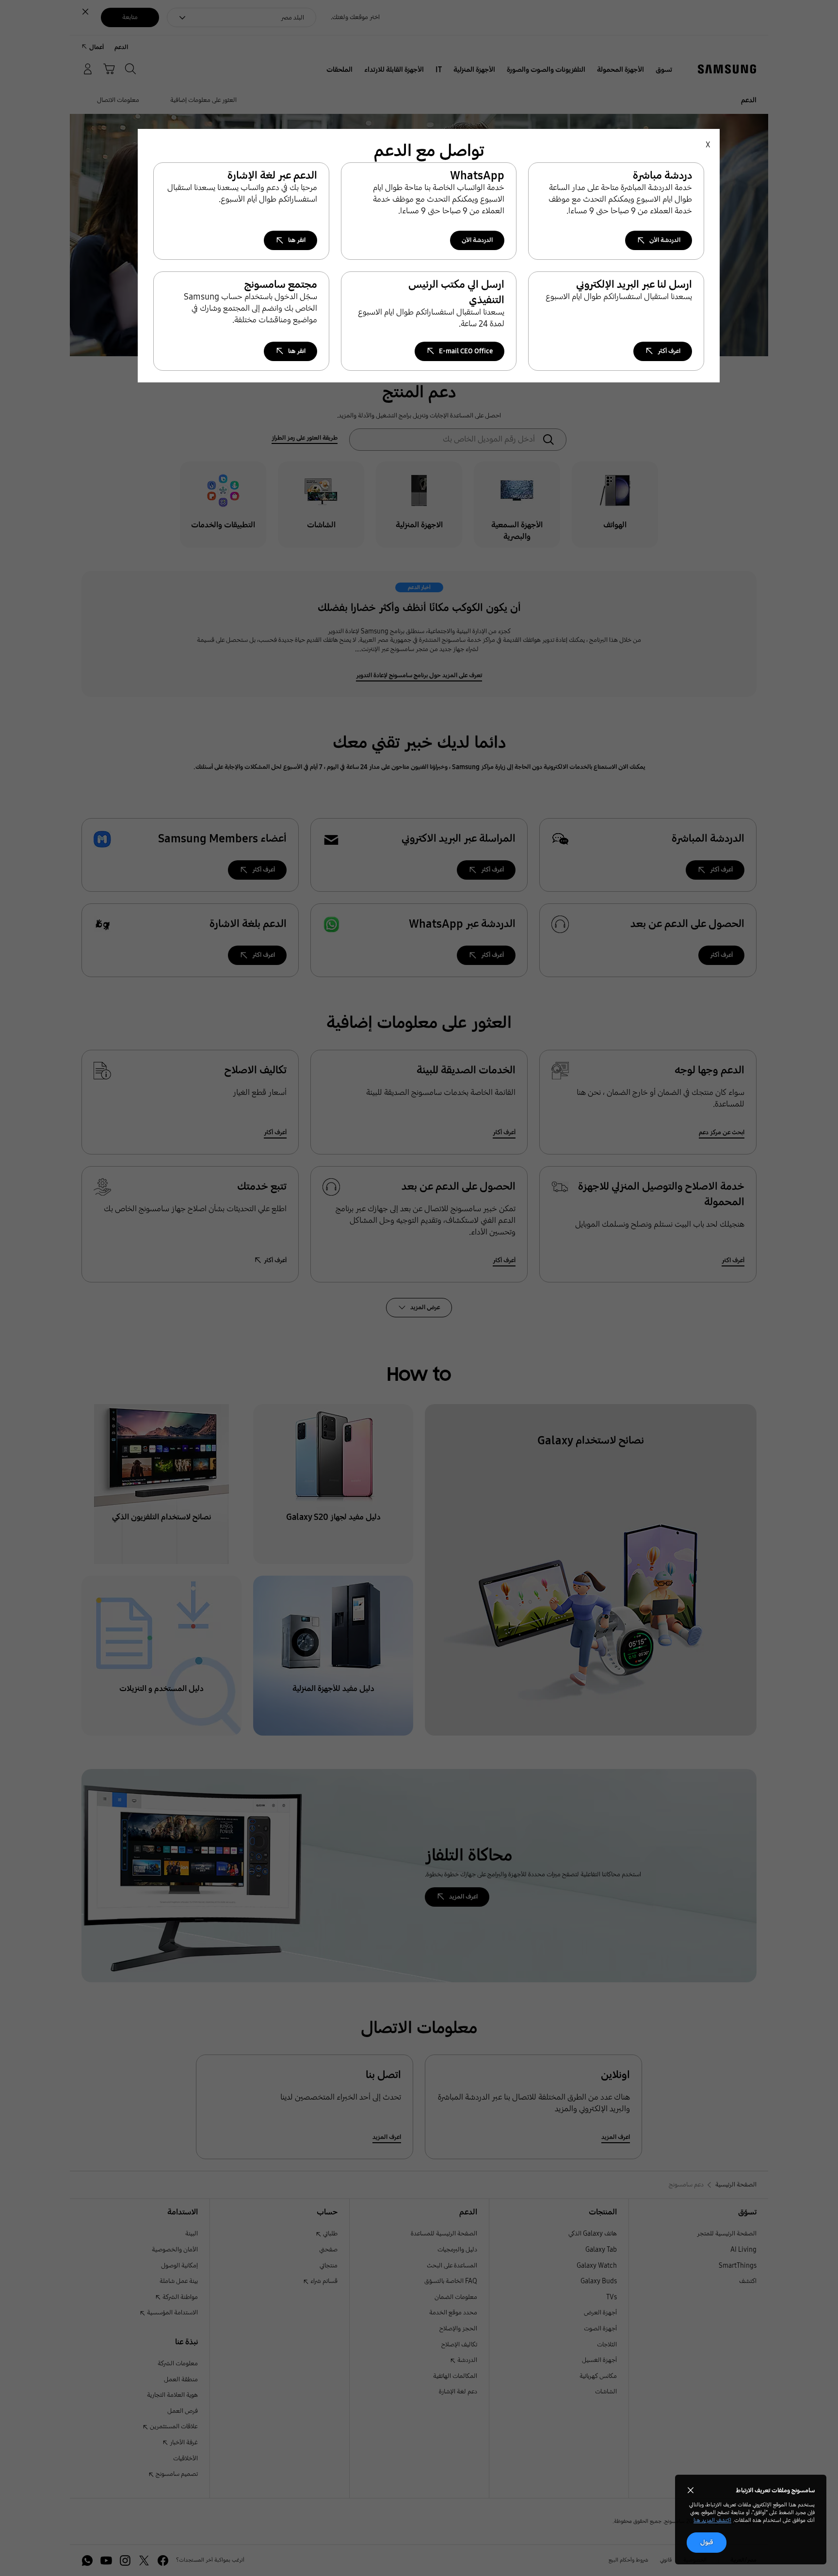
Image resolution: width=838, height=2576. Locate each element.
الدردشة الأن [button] (665, 240)
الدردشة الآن (477, 240)
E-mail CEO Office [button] (466, 351)
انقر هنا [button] (297, 240)
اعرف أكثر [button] (669, 351)
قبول (707, 2542)
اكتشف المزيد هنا (712, 2520)
